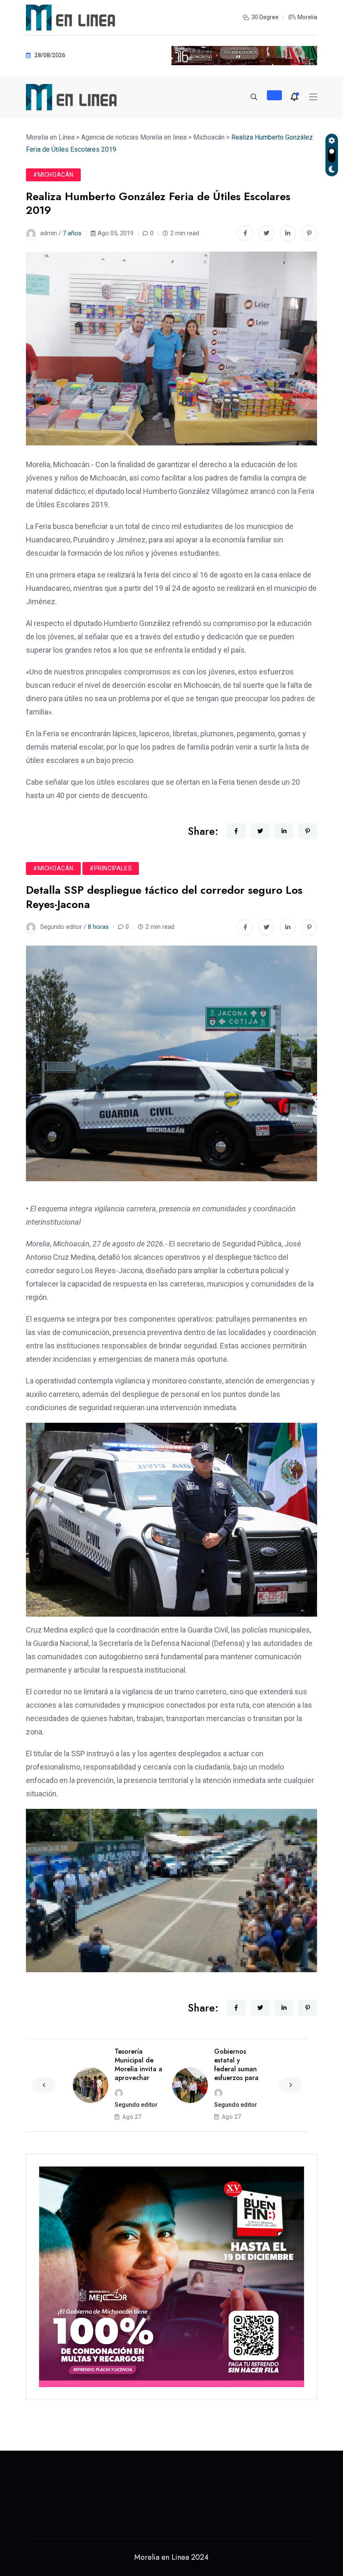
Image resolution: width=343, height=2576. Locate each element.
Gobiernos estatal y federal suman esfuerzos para (236, 2064)
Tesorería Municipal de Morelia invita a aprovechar (138, 2064)
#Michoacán (53, 175)
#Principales (111, 868)
